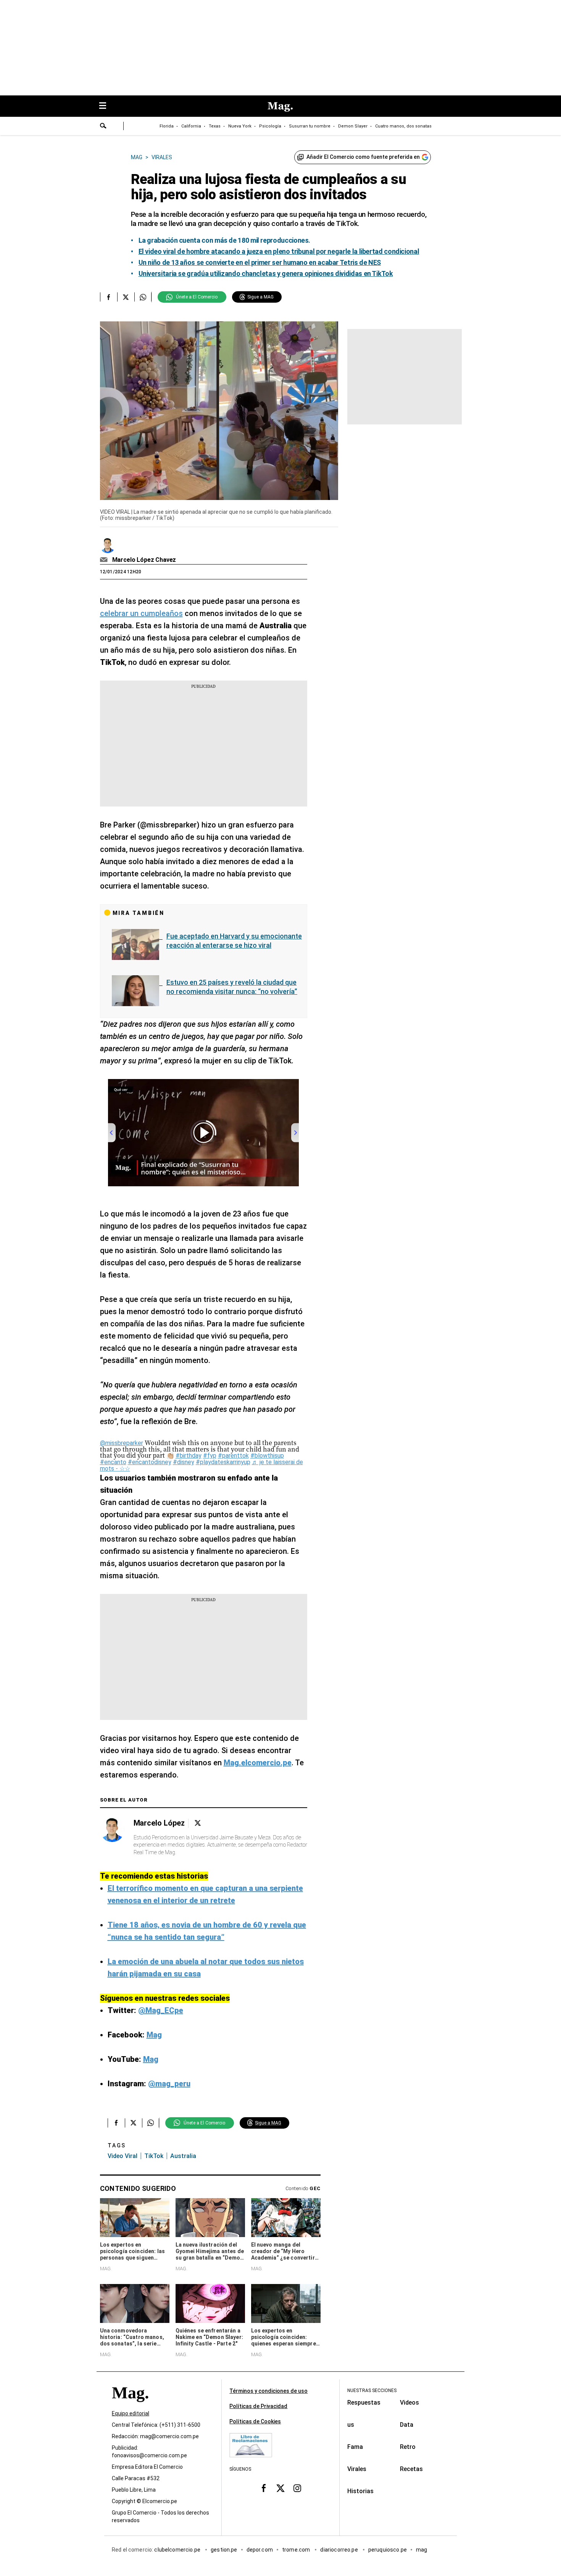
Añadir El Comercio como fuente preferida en (363, 157)
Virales (357, 2469)
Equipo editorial (131, 2413)
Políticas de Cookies (255, 2421)
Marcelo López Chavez (144, 560)
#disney (184, 1462)
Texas (215, 126)
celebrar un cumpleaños (141, 613)
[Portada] (130, 2406)
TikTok (154, 2156)
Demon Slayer (353, 126)
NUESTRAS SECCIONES (372, 2391)
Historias (360, 2491)
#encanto (113, 1462)
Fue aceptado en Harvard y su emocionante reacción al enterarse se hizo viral (234, 941)
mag (422, 2550)
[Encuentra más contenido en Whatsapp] (143, 297)
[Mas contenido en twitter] (280, 2488)
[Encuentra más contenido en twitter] (126, 297)
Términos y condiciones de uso (268, 2391)
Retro (408, 2447)
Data (407, 2425)
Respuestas (364, 2403)
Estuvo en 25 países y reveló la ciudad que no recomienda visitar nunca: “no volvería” (232, 987)
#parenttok (233, 1456)
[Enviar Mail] (105, 560)
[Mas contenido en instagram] (297, 2488)
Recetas (411, 2469)
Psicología (270, 126)
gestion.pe (224, 2550)
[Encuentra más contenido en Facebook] (109, 297)
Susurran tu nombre (310, 126)
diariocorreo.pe (339, 2550)
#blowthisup (267, 1456)
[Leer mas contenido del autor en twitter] (198, 1823)
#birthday (189, 1456)
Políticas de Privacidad (258, 2406)
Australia (183, 2156)
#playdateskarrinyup (223, 1462)
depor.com (260, 2550)
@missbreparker (122, 1443)
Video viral (123, 2156)
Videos (409, 2403)
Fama (355, 2447)
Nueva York (240, 126)
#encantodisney (150, 1462)
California (191, 126)
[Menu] (106, 106)
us (351, 2425)
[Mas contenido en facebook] (264, 2488)
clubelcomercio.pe (178, 2550)
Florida (167, 126)
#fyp (210, 1456)
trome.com (297, 2550)
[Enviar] (103, 127)
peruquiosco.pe (388, 2550)
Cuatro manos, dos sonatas (403, 126)
